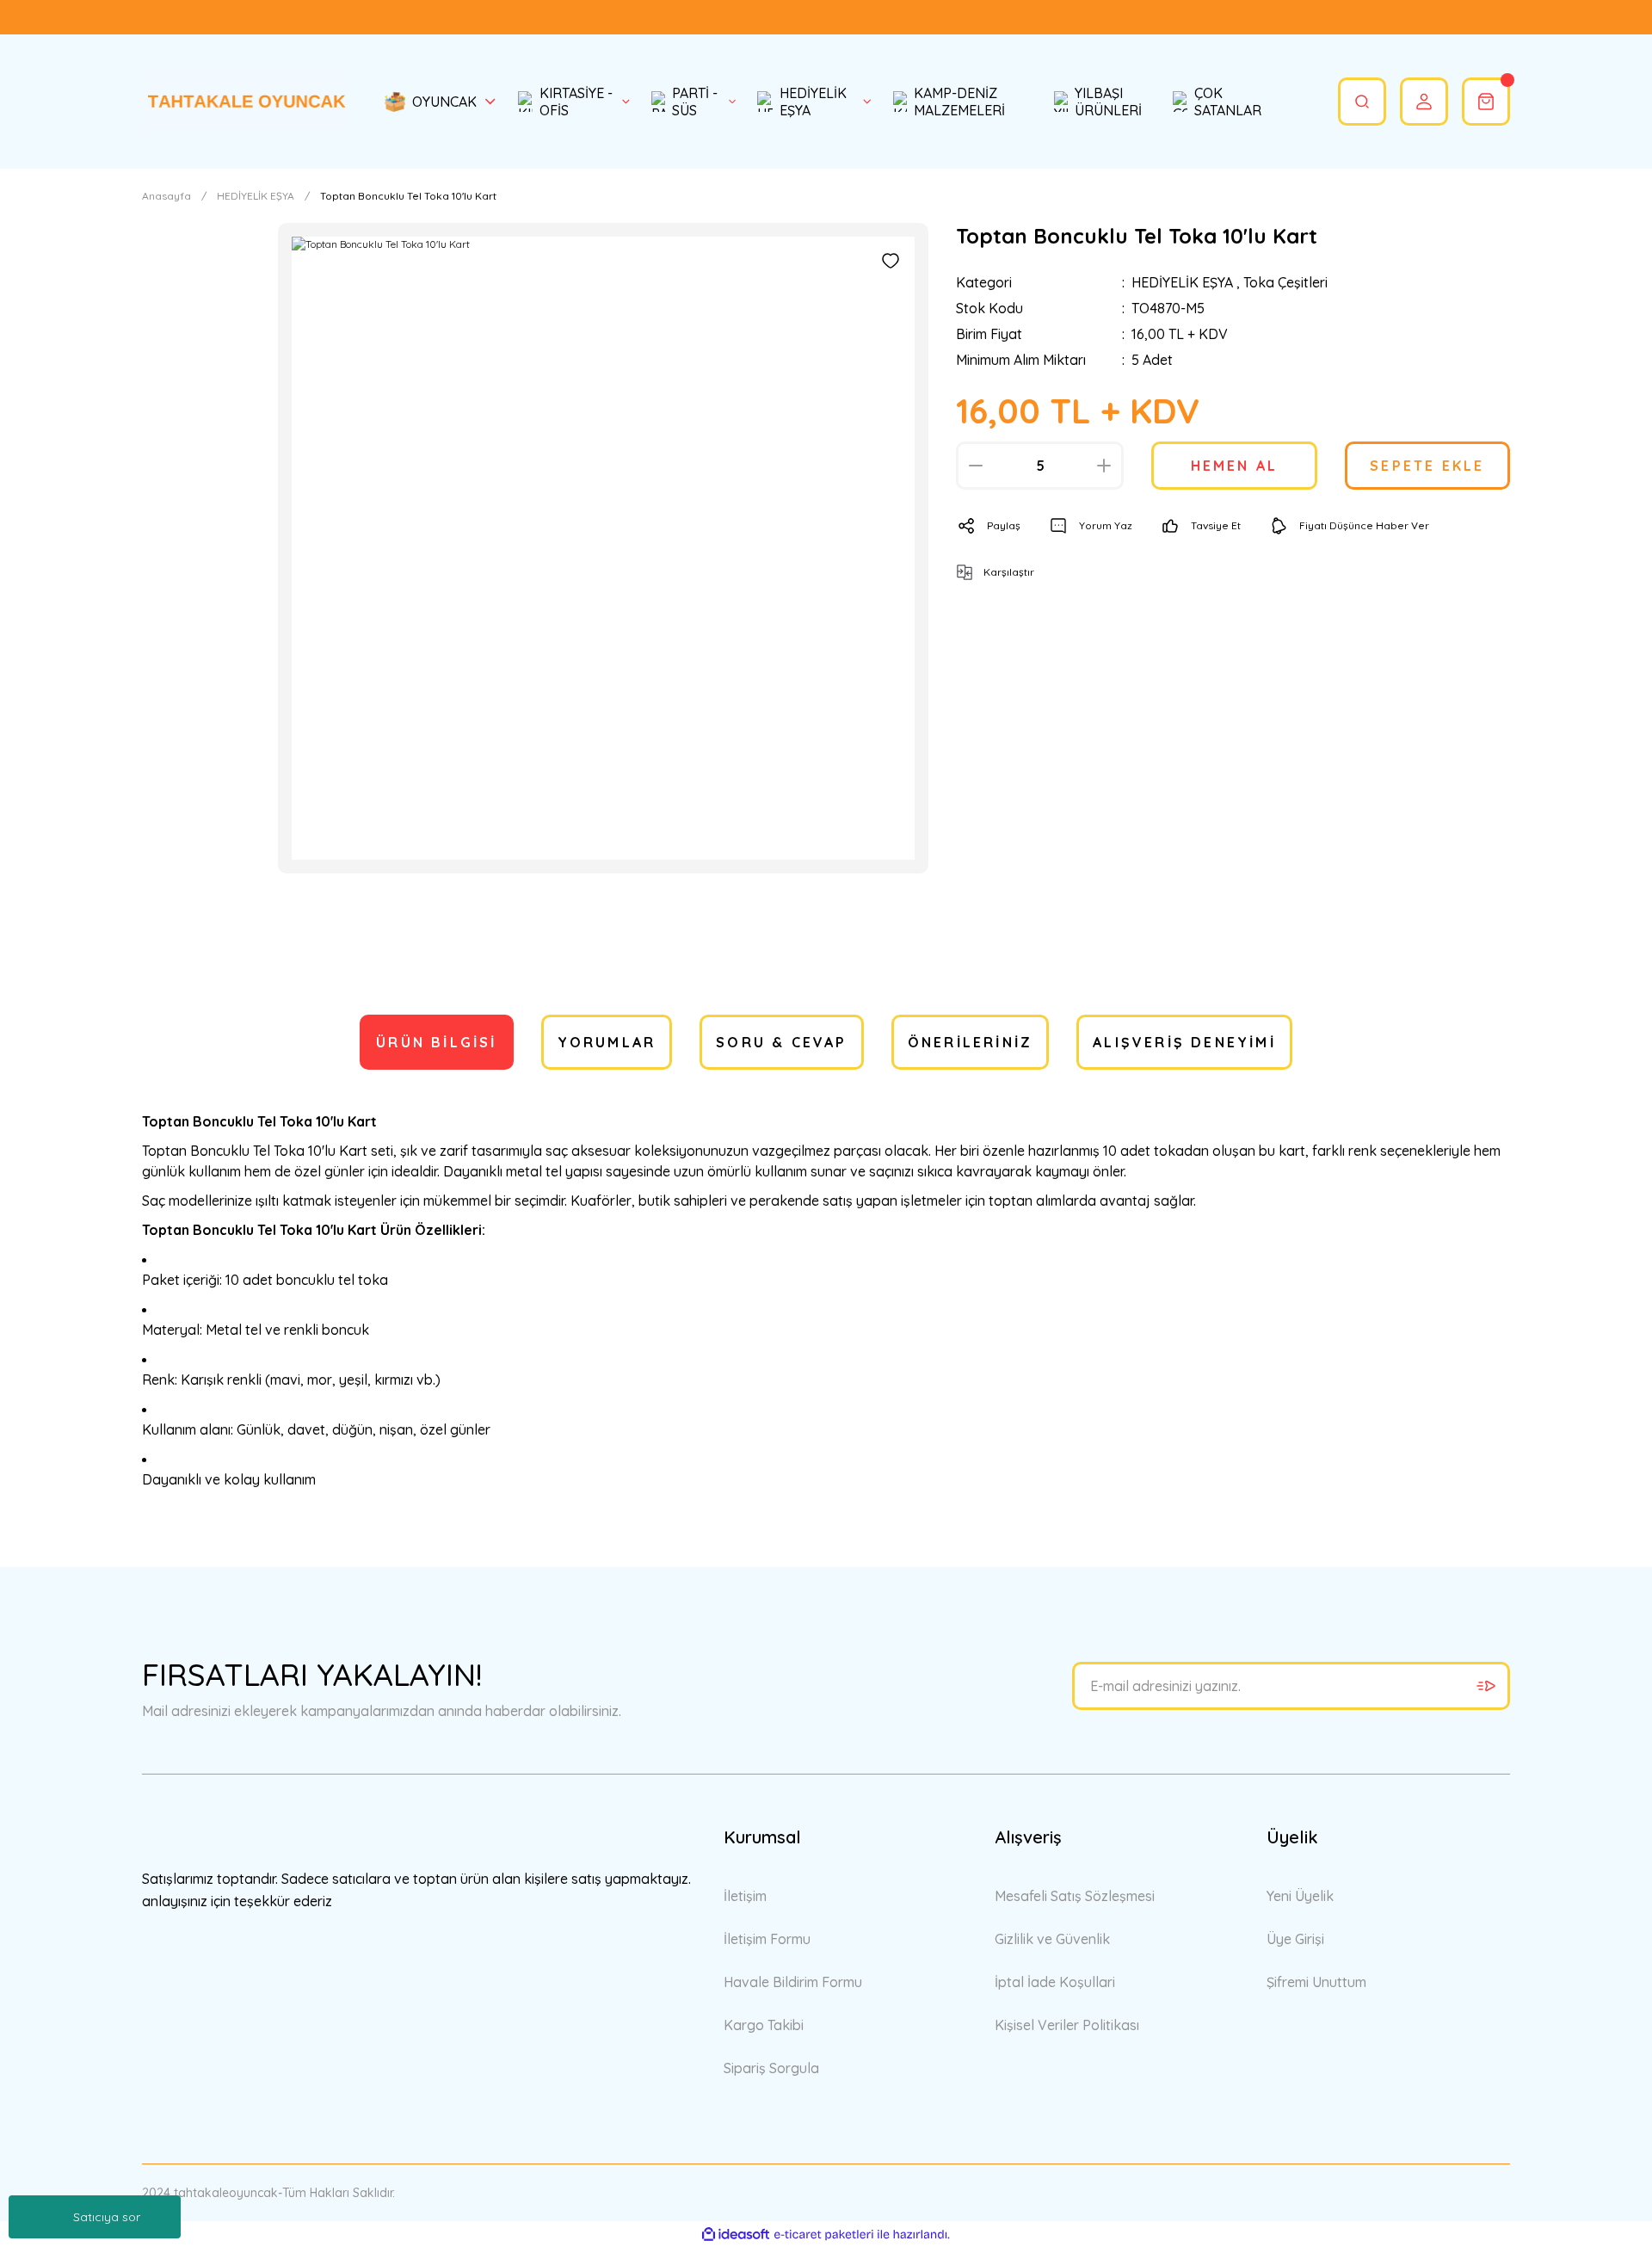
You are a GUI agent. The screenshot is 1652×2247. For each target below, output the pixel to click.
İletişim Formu (767, 1939)
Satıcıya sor (107, 2217)
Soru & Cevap (781, 1042)
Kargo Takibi (764, 2025)
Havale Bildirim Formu (793, 1982)
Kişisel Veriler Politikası (1067, 2025)
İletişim (745, 1896)
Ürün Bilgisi (436, 1042)
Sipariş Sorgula (771, 2068)
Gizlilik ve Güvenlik (1052, 1939)
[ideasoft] (736, 2235)
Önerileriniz (970, 1042)
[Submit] (1486, 1686)
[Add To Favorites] (891, 261)
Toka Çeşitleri (1285, 282)
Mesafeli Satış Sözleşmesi (1075, 1896)
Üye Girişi (1295, 1939)
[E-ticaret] (824, 2234)
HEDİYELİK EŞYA (1182, 282)
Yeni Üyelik (1300, 1896)
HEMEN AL (1235, 466)
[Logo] (244, 101)
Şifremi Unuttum (1316, 1982)
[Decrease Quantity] (976, 466)
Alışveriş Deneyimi (1184, 1042)
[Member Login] (1424, 102)
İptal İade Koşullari (1055, 1982)
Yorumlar (607, 1042)
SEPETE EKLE (1427, 466)
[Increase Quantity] (1104, 466)
